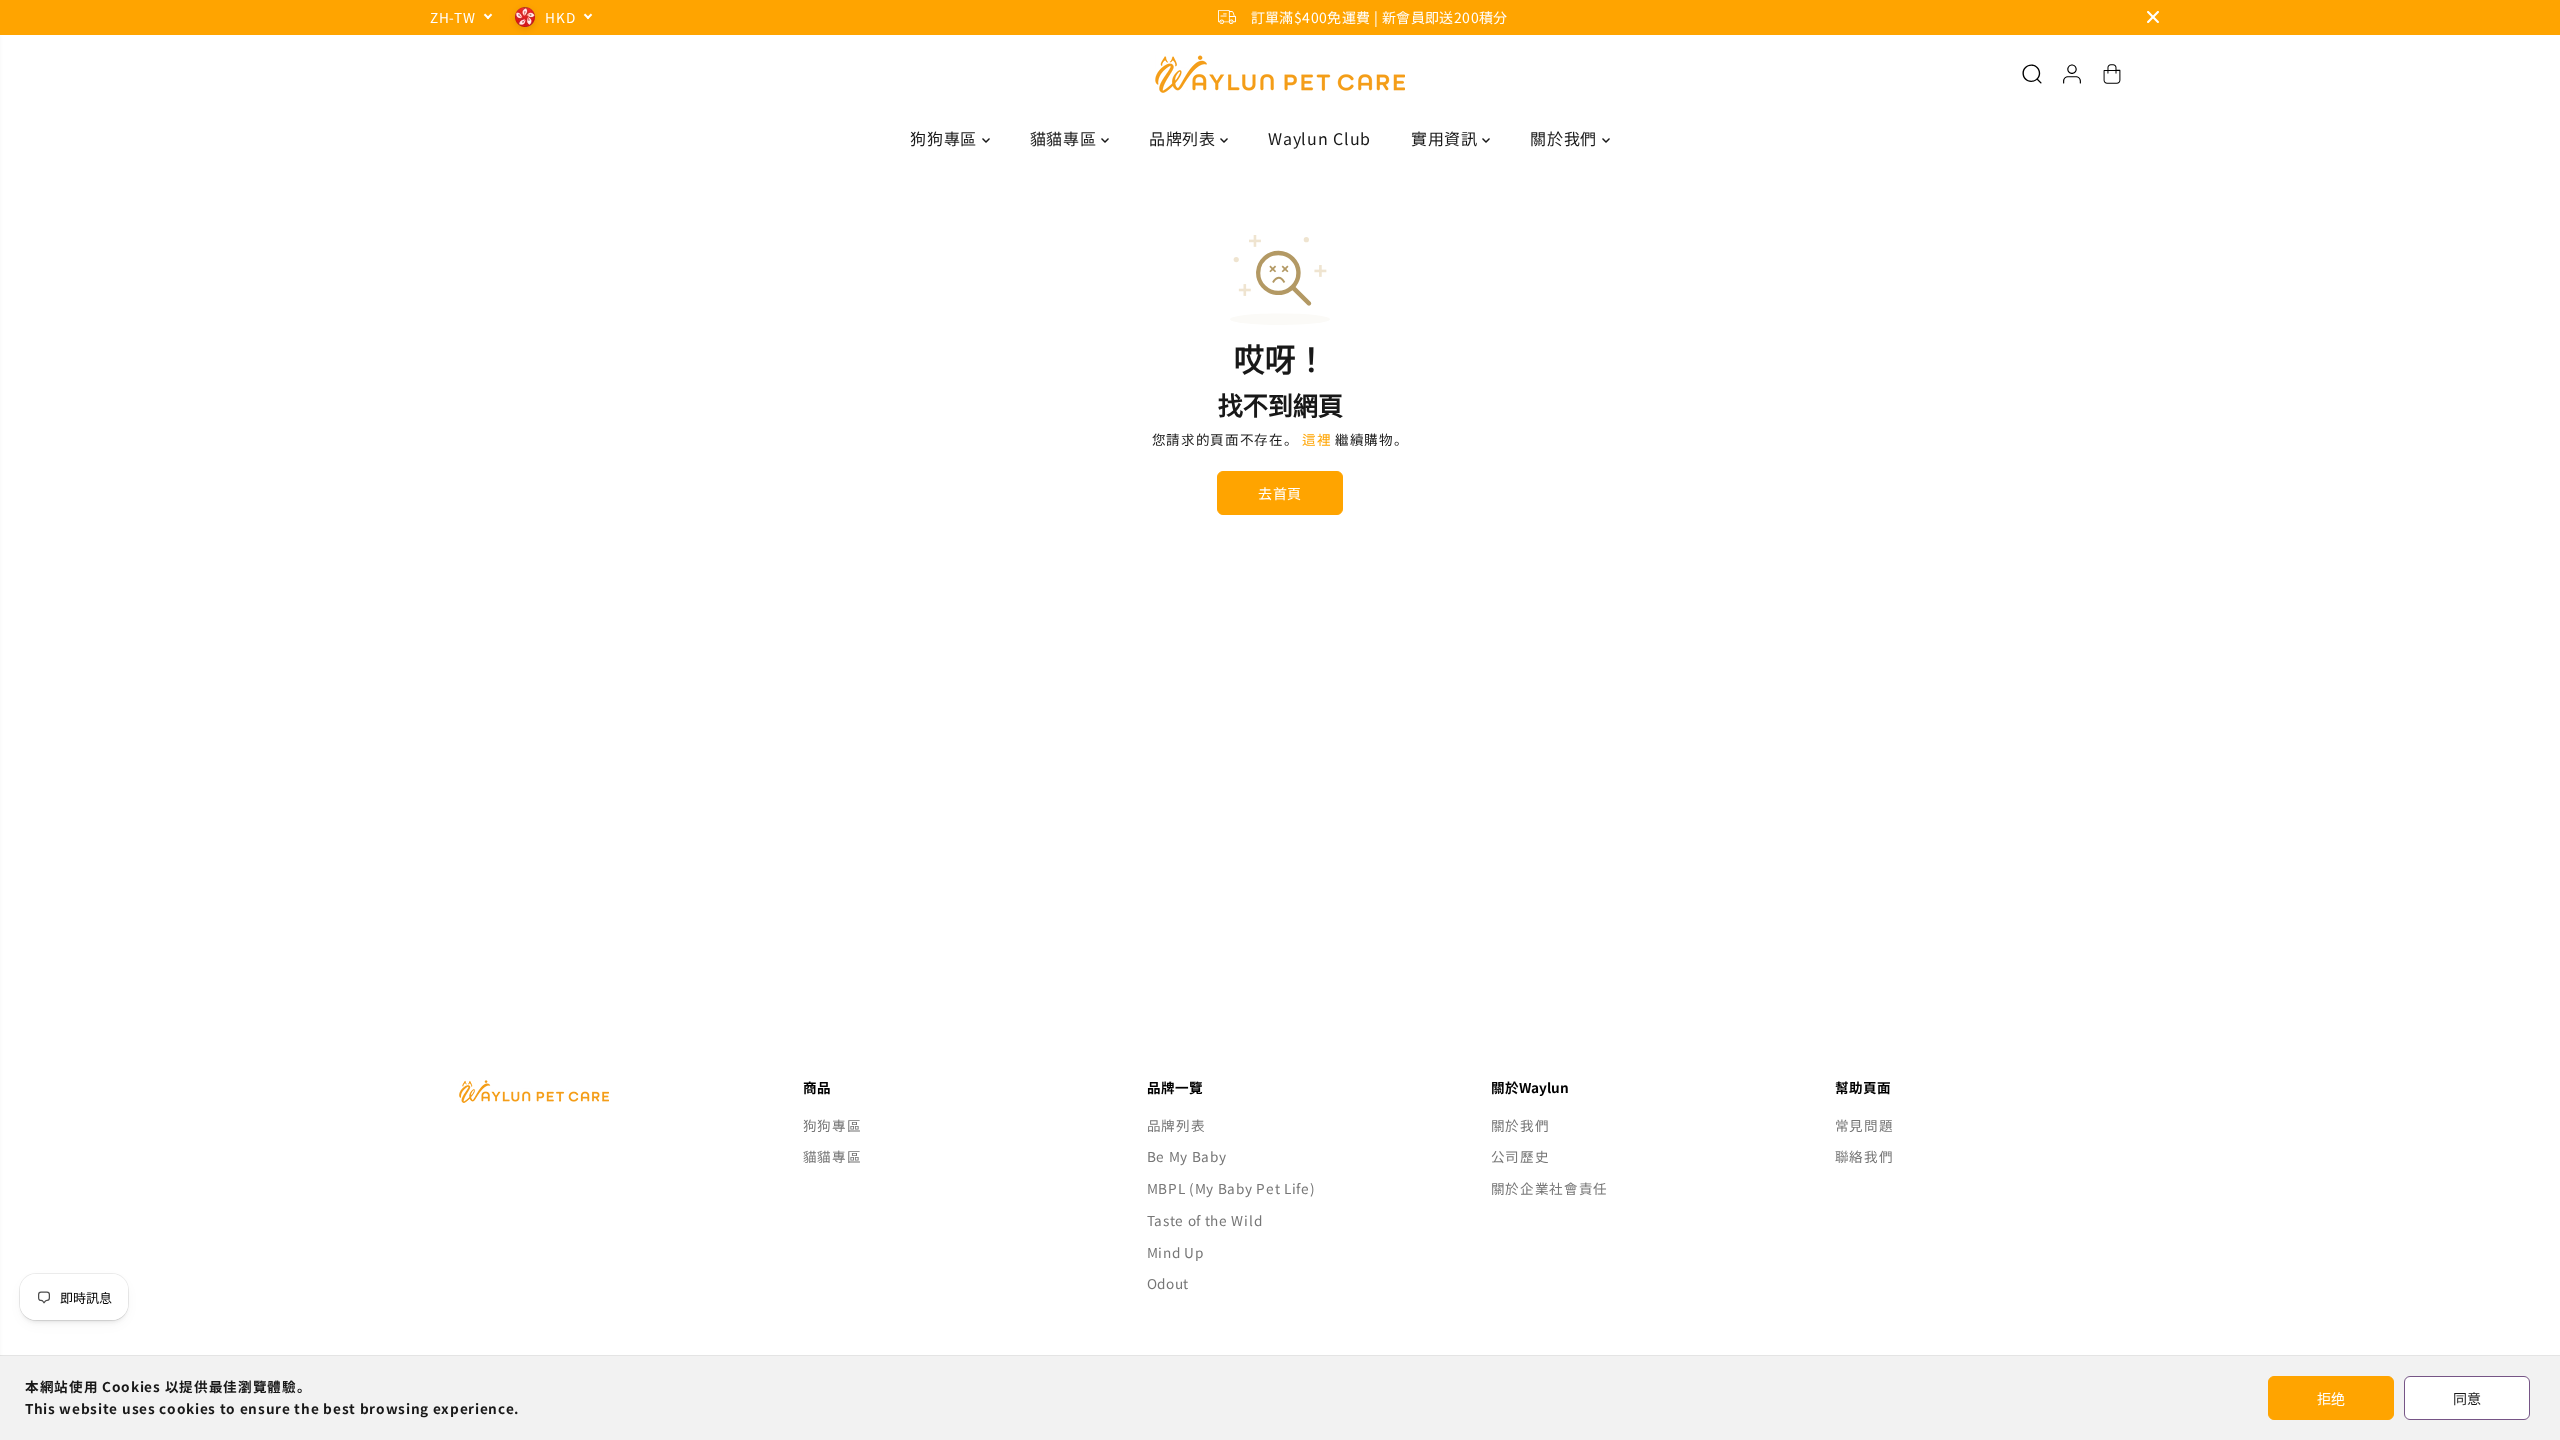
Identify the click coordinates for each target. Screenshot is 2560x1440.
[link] (592, 1091)
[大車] (2112, 74)
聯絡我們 (1864, 1156)
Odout (1168, 1283)
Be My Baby (1187, 1156)
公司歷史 (1520, 1156)
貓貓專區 (1065, 138)
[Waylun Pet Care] (1280, 74)
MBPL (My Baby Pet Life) (1231, 1188)
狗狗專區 (945, 138)
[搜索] (2032, 74)
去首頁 (1280, 493)
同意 (2467, 1398)
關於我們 (1565, 138)
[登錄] (2072, 74)
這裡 (1316, 439)
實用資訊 (1446, 138)
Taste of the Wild (1205, 1220)
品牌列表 (1184, 138)
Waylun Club (1319, 138)
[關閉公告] (2153, 17)
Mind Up (1175, 1252)
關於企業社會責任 (1549, 1188)
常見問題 (1864, 1125)
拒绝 (2331, 1398)
